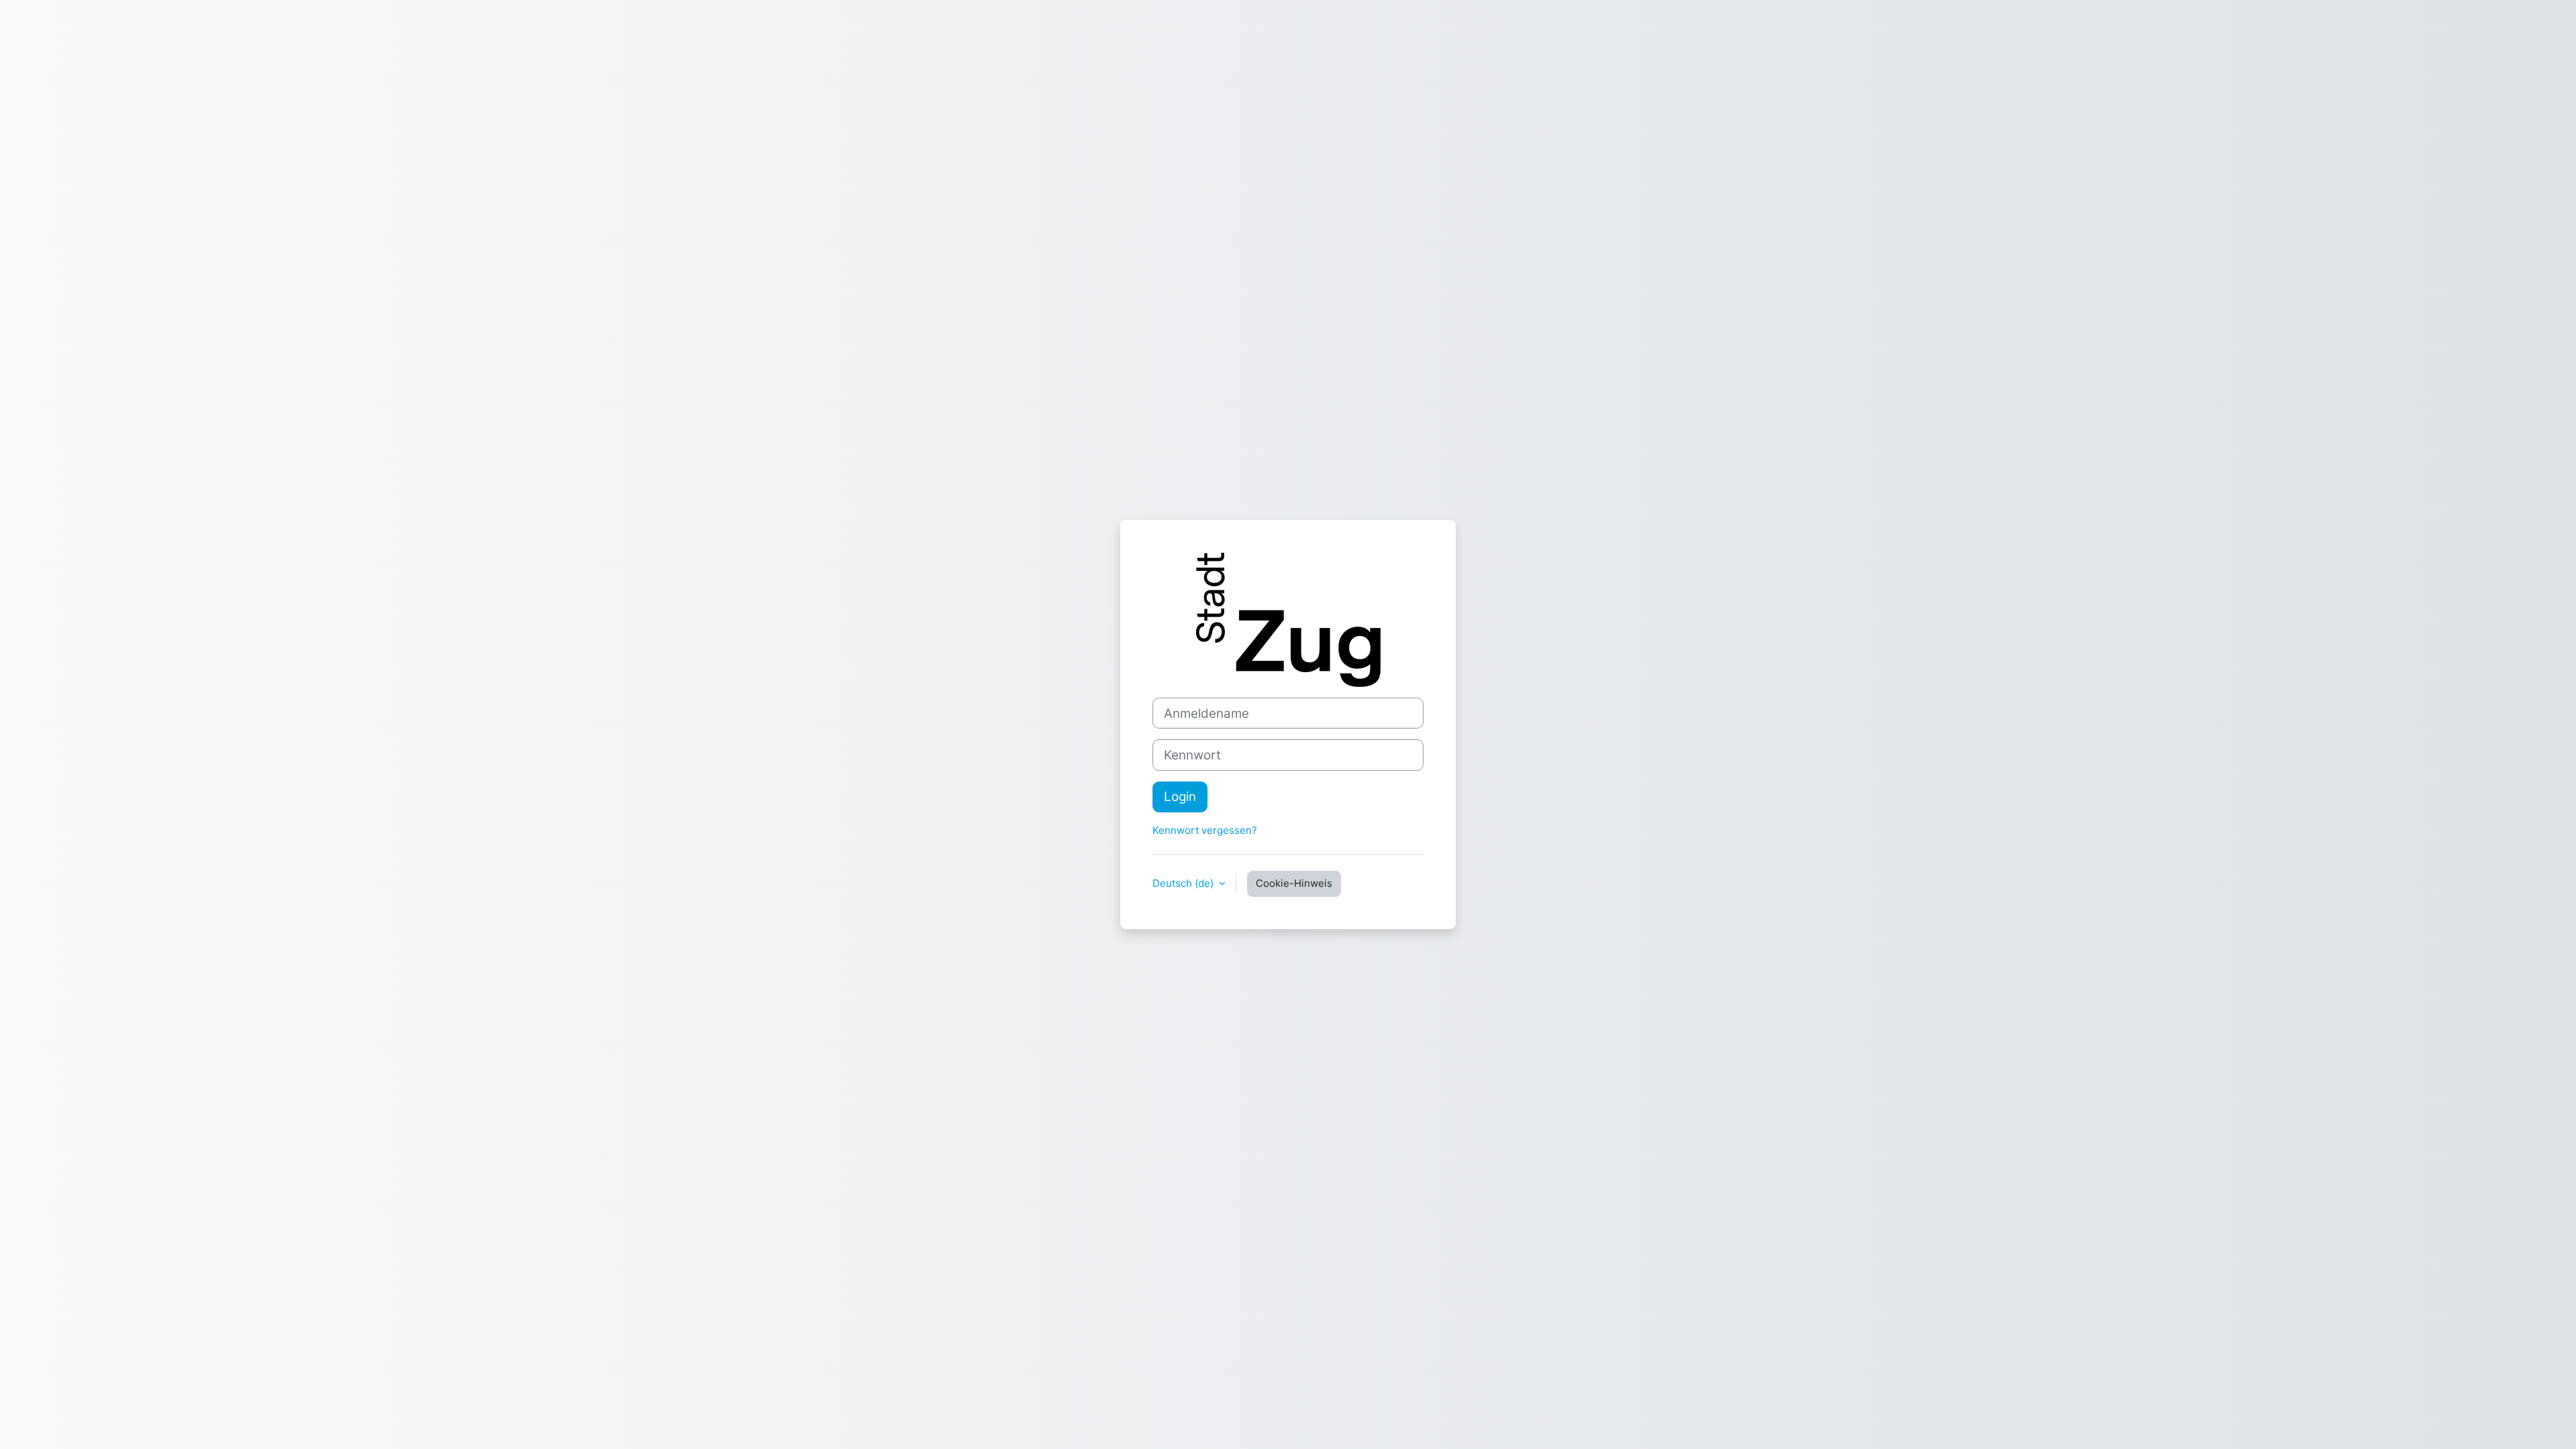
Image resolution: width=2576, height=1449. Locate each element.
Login (1180, 797)
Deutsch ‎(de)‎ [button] (1184, 883)
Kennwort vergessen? (1205, 830)
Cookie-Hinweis (1294, 883)
